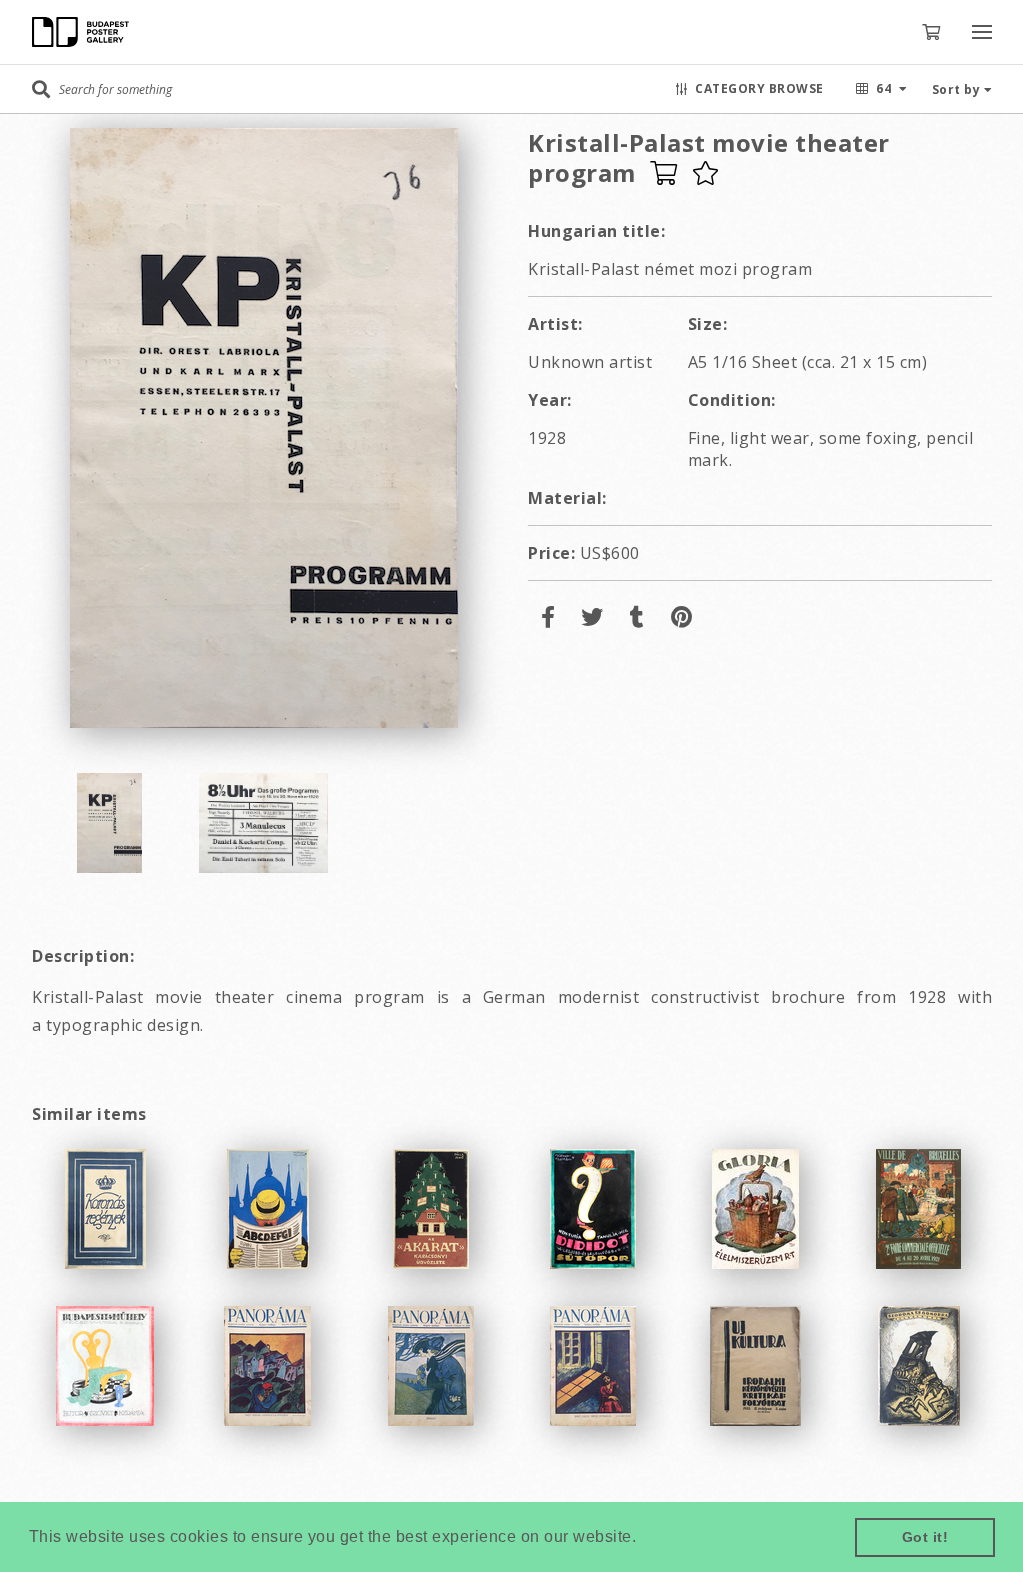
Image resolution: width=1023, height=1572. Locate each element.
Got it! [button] (925, 1537)
